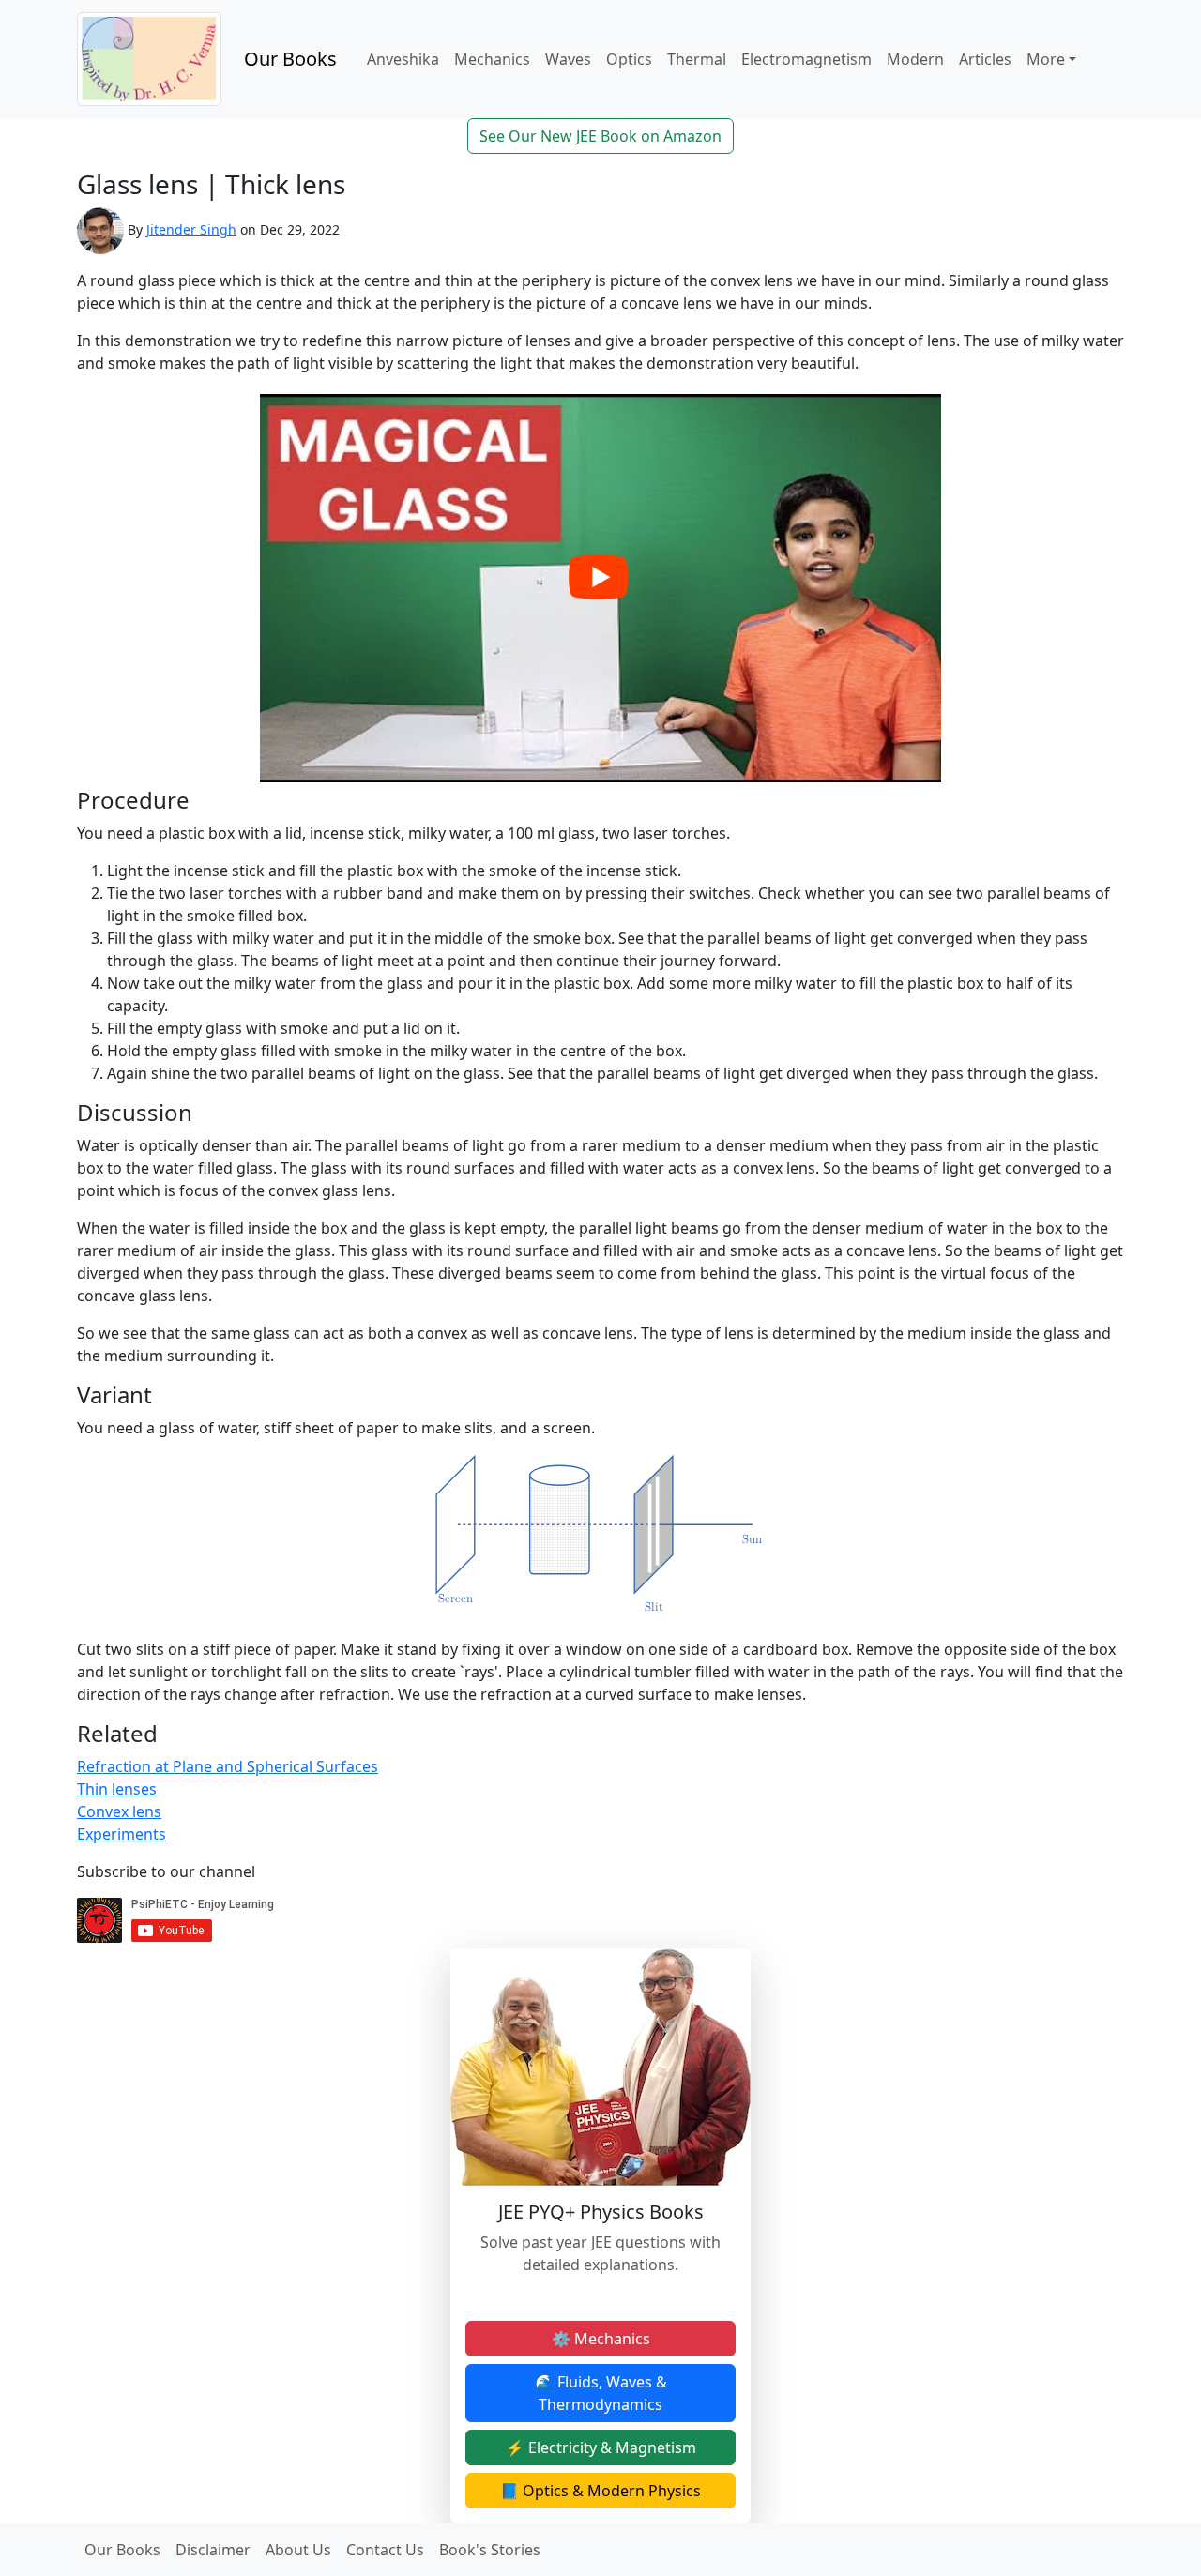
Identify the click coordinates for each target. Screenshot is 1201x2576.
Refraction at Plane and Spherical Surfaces (228, 1766)
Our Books (290, 59)
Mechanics (492, 59)
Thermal (697, 59)
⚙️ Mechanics (601, 2339)
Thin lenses (117, 1789)
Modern (915, 59)
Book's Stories (490, 2550)
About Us (298, 2550)
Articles (985, 59)
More (1046, 59)
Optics (629, 59)
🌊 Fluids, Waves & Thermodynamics (601, 2393)
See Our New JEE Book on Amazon (600, 136)
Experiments (122, 1834)
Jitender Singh (191, 229)
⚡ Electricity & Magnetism (601, 2447)
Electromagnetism (806, 59)
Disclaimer (213, 2550)
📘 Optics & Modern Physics (600, 2491)
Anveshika (403, 59)
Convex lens (119, 1811)
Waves (568, 59)
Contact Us (385, 2550)
